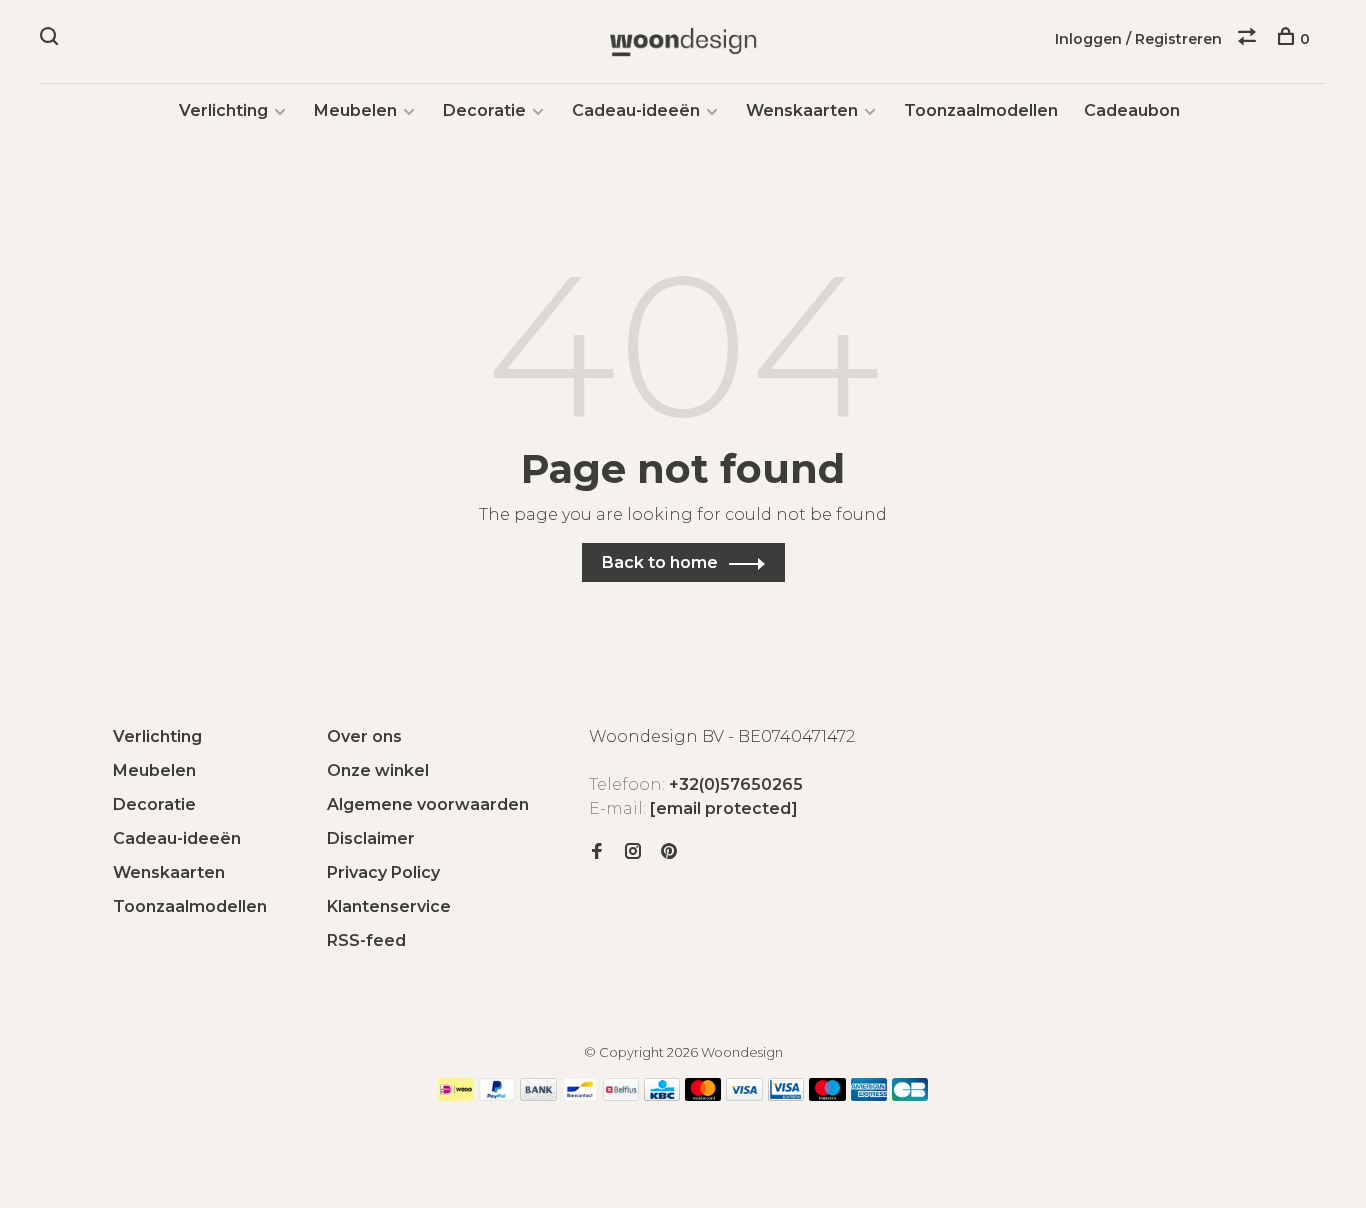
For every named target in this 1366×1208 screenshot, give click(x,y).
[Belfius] (621, 1095)
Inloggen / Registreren (1138, 39)
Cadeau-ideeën (636, 110)
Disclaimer (371, 838)
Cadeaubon (1132, 110)
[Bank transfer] (538, 1095)
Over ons (364, 736)
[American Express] (869, 1095)
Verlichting (223, 110)
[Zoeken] (51, 39)
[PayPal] (497, 1095)
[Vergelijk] (1249, 39)
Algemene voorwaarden (428, 804)
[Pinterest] (669, 852)
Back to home (660, 562)
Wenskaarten (802, 110)
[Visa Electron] (786, 1095)
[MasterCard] (703, 1095)
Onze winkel (378, 770)
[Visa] (744, 1095)
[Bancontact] (580, 1095)
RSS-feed (366, 940)
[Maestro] (827, 1095)
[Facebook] (597, 852)
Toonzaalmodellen (981, 110)
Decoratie (484, 110)
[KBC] (662, 1095)
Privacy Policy (383, 872)
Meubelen (355, 110)
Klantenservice (389, 906)
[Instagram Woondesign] (633, 852)
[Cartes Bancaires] (910, 1095)
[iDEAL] (456, 1095)
